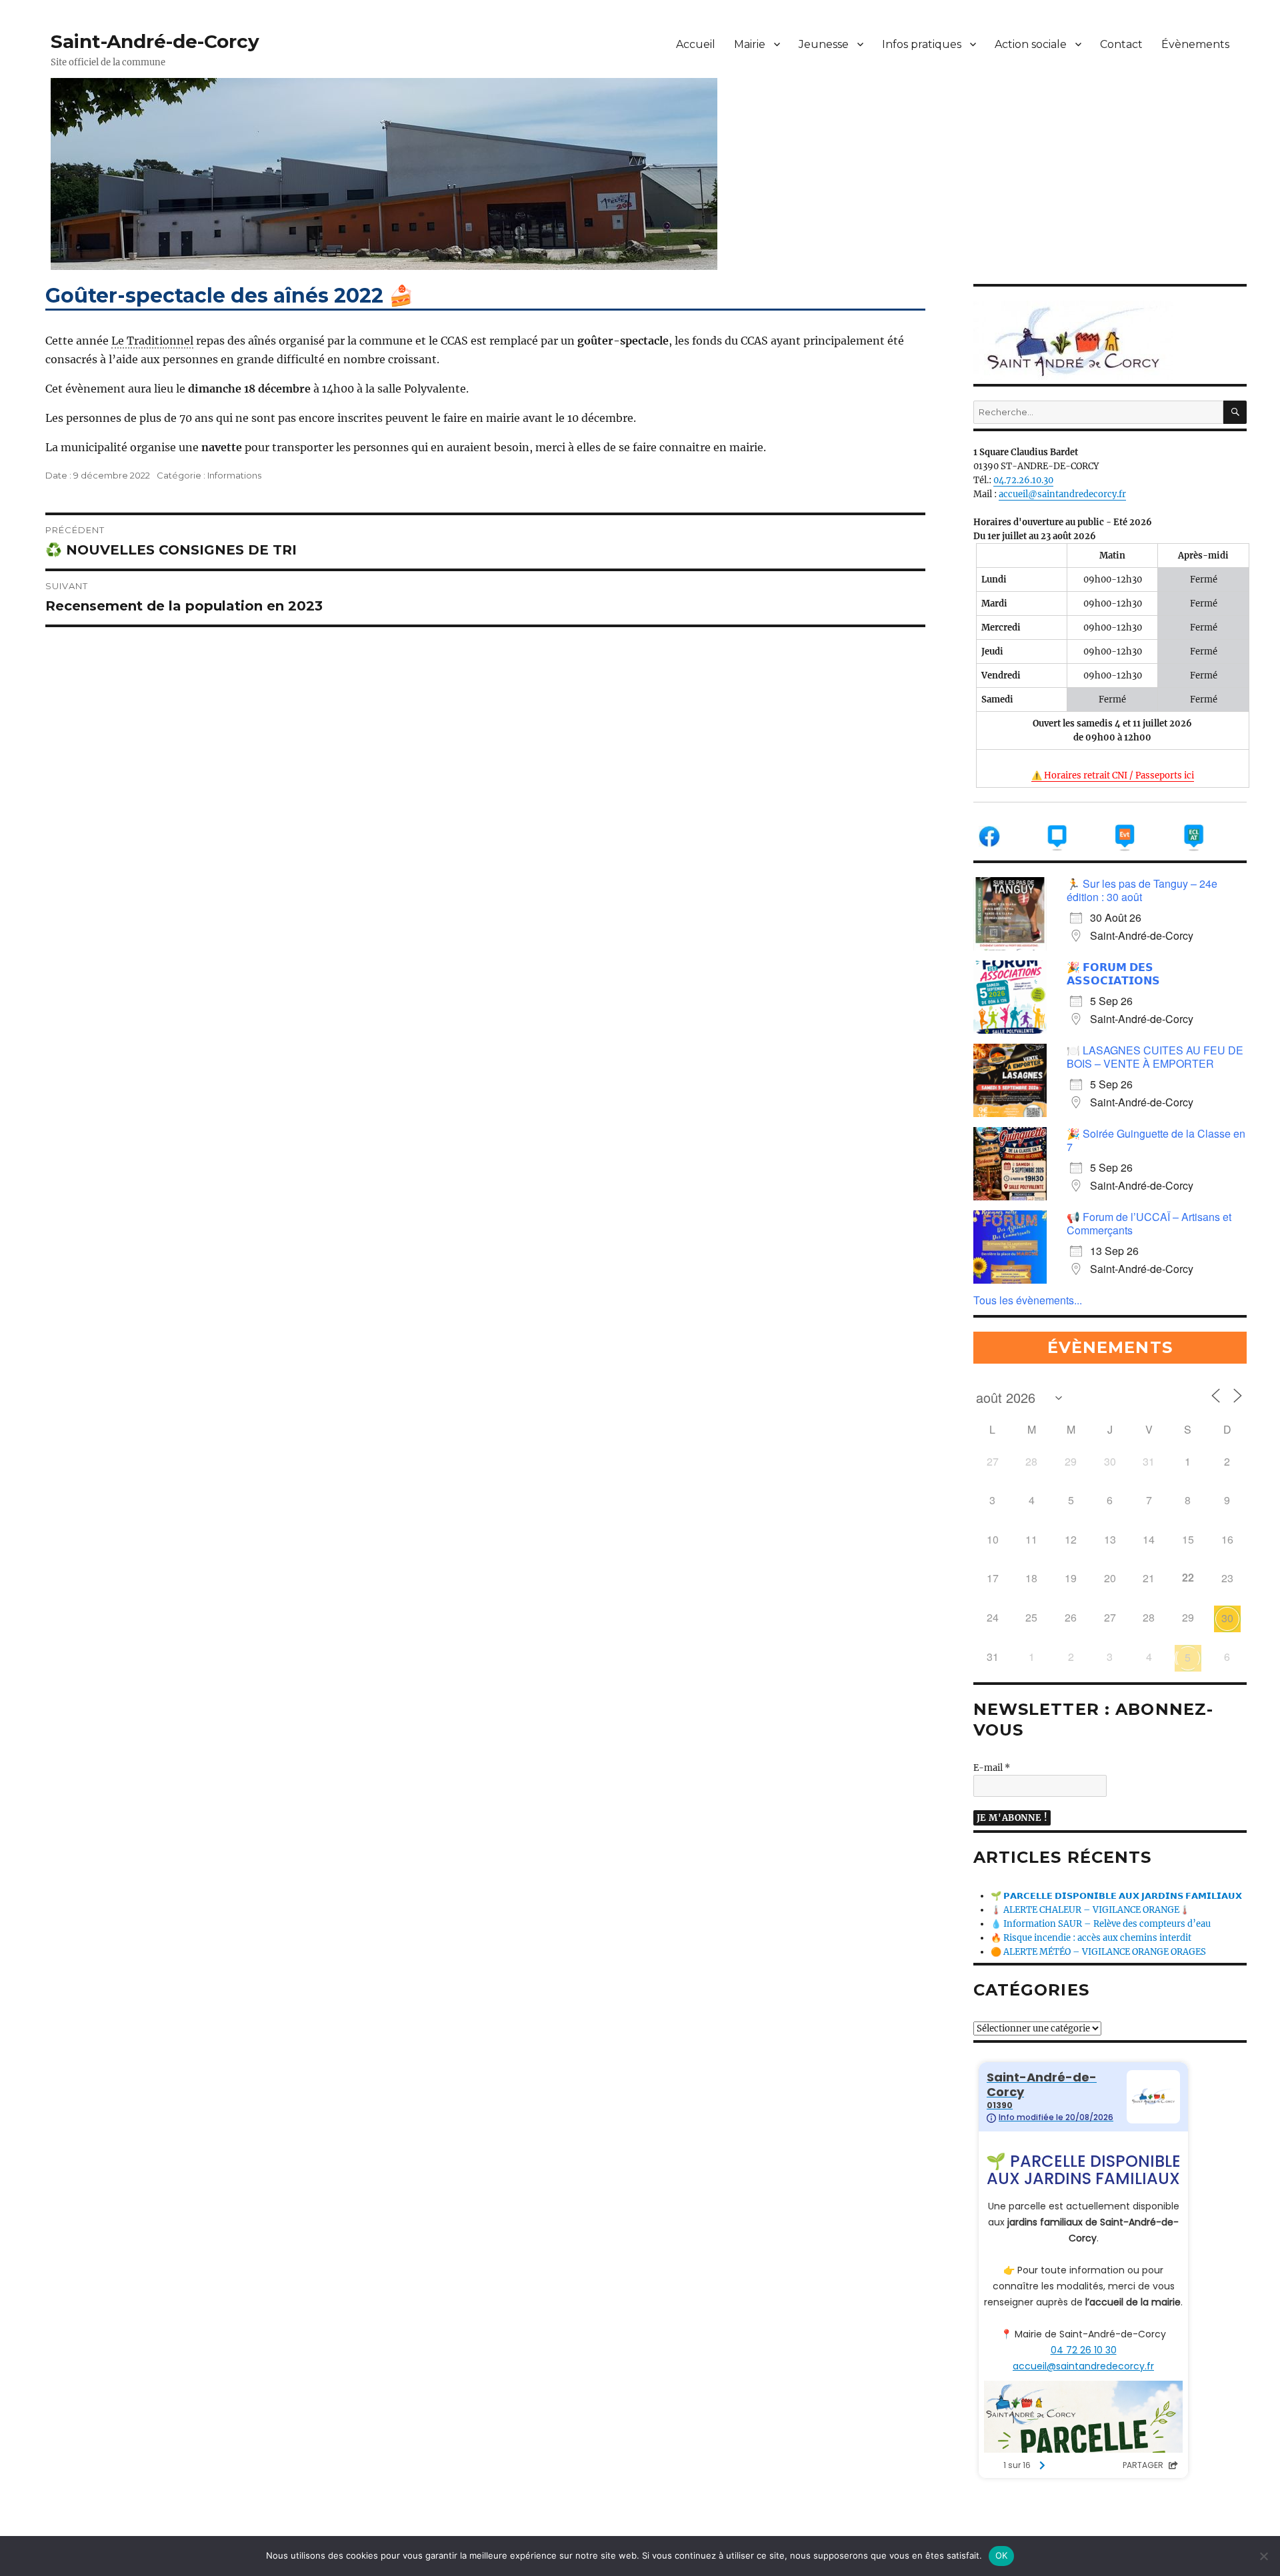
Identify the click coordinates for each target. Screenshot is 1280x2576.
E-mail (992, 1768)
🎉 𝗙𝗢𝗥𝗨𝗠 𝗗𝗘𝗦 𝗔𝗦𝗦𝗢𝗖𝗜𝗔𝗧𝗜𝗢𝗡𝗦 (1113, 973)
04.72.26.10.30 (1023, 480)
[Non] (1263, 2556)
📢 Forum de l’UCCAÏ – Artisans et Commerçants (1149, 1223)
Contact (1121, 44)
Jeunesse (824, 44)
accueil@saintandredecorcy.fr (1062, 494)
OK (1002, 2555)
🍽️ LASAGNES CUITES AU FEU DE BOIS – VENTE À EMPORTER (1155, 1057)
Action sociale (1031, 44)
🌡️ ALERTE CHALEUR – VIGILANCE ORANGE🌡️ (1090, 1910)
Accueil (696, 44)
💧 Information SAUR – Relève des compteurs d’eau (1101, 1924)
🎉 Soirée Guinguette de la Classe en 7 (1156, 1140)
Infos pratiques (922, 44)
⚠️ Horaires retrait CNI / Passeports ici (1113, 775)
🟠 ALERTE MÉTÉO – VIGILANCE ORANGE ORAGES (1098, 1952)
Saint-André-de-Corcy (155, 41)
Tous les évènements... (1028, 1300)
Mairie (750, 44)
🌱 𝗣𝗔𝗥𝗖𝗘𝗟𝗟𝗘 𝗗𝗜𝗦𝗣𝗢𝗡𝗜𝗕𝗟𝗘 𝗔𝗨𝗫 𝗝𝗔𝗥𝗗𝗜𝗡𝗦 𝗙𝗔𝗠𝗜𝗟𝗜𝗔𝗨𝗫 (1116, 1896)
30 (1227, 1618)
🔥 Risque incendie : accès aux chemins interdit (1091, 1938)
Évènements (1195, 44)
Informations (234, 475)
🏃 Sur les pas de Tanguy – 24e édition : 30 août (1142, 890)
